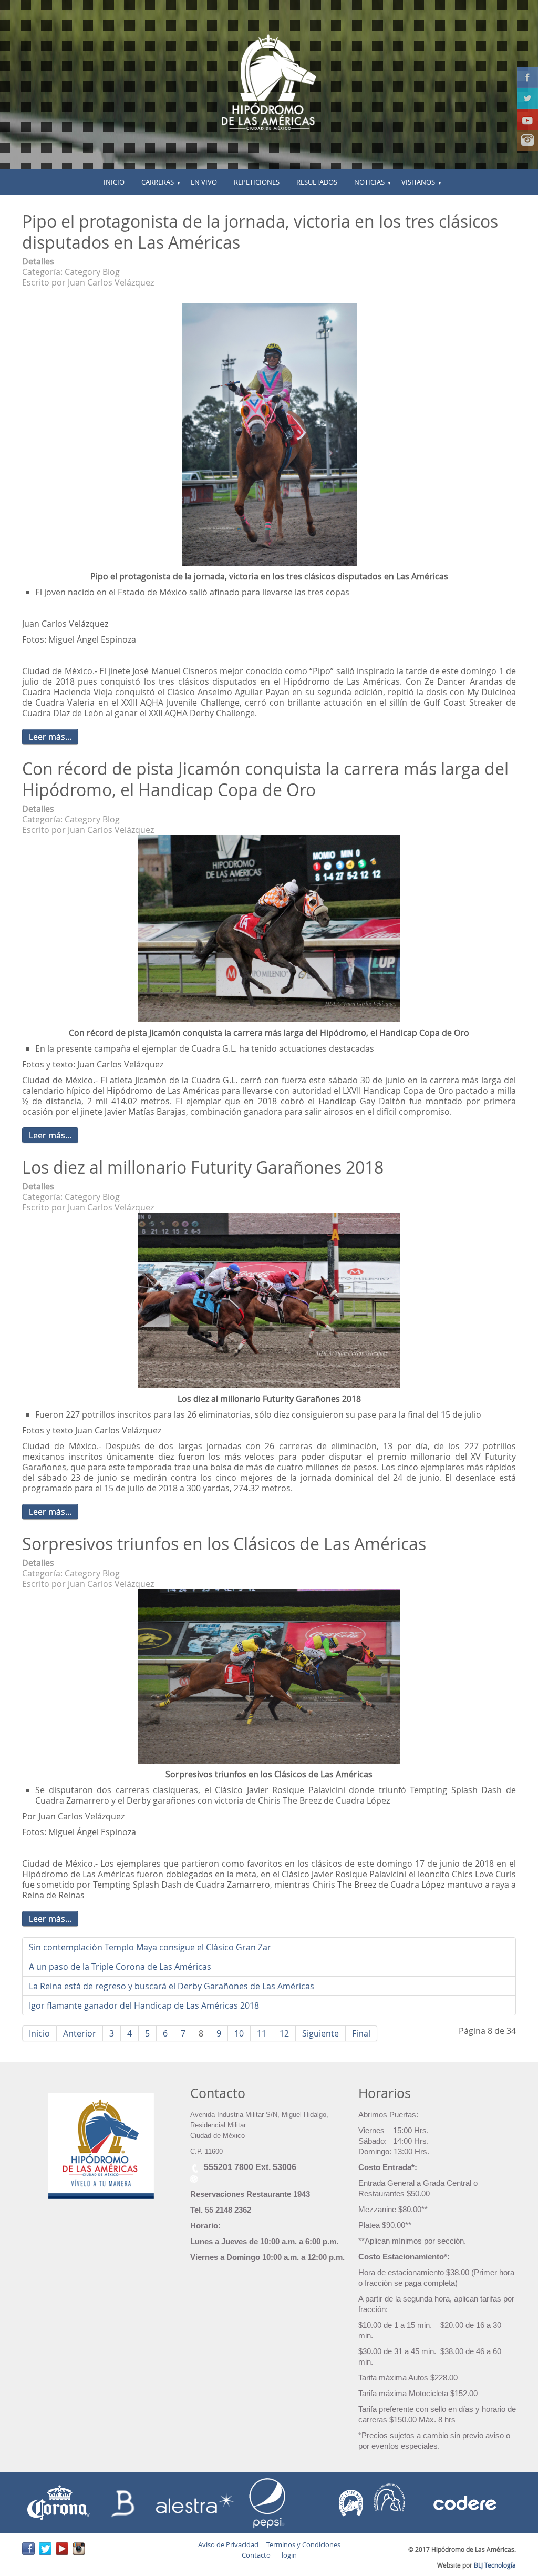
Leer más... (50, 737)
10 (239, 2033)
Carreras (158, 182)
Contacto (256, 2555)
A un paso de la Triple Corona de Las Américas (120, 1967)
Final (361, 2033)
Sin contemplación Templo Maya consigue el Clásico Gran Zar (150, 1947)
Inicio (39, 2033)
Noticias (369, 182)
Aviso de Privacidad (228, 2544)
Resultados (317, 182)
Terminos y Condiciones (303, 2544)
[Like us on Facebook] (527, 77)
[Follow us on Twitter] (527, 98)
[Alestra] (194, 2502)
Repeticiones (257, 182)
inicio (114, 182)
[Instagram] (527, 140)
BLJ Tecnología (495, 2565)
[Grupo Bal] (125, 2502)
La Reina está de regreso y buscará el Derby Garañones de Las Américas (172, 1986)
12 (284, 2033)
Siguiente (320, 2033)
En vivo (204, 182)
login (288, 2555)
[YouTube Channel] (527, 119)
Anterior (80, 2033)
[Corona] (59, 2502)
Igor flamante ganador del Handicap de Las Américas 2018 (144, 2005)
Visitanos (418, 182)
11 (262, 2033)
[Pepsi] (270, 2502)
